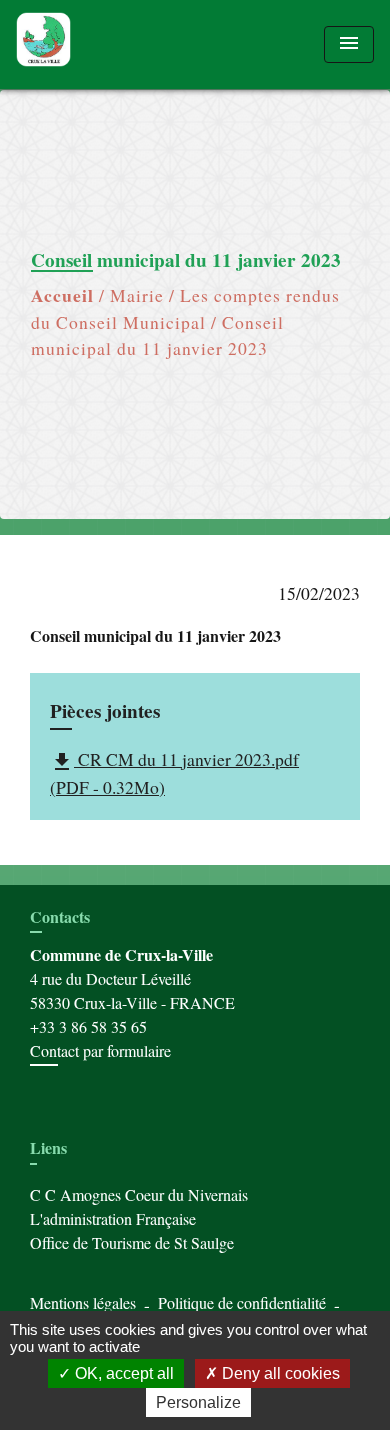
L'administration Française (113, 1218)
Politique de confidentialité (242, 1302)
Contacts (60, 916)
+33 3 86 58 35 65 (88, 1026)
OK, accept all (122, 1373)
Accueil (62, 295)
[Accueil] (91, 44)
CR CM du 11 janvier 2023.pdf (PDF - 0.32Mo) (174, 773)
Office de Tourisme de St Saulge (132, 1242)
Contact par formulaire (100, 1050)
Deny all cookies (279, 1373)
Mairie (137, 295)
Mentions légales (83, 1302)
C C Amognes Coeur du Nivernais (139, 1194)
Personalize (198, 1402)
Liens (48, 1147)
